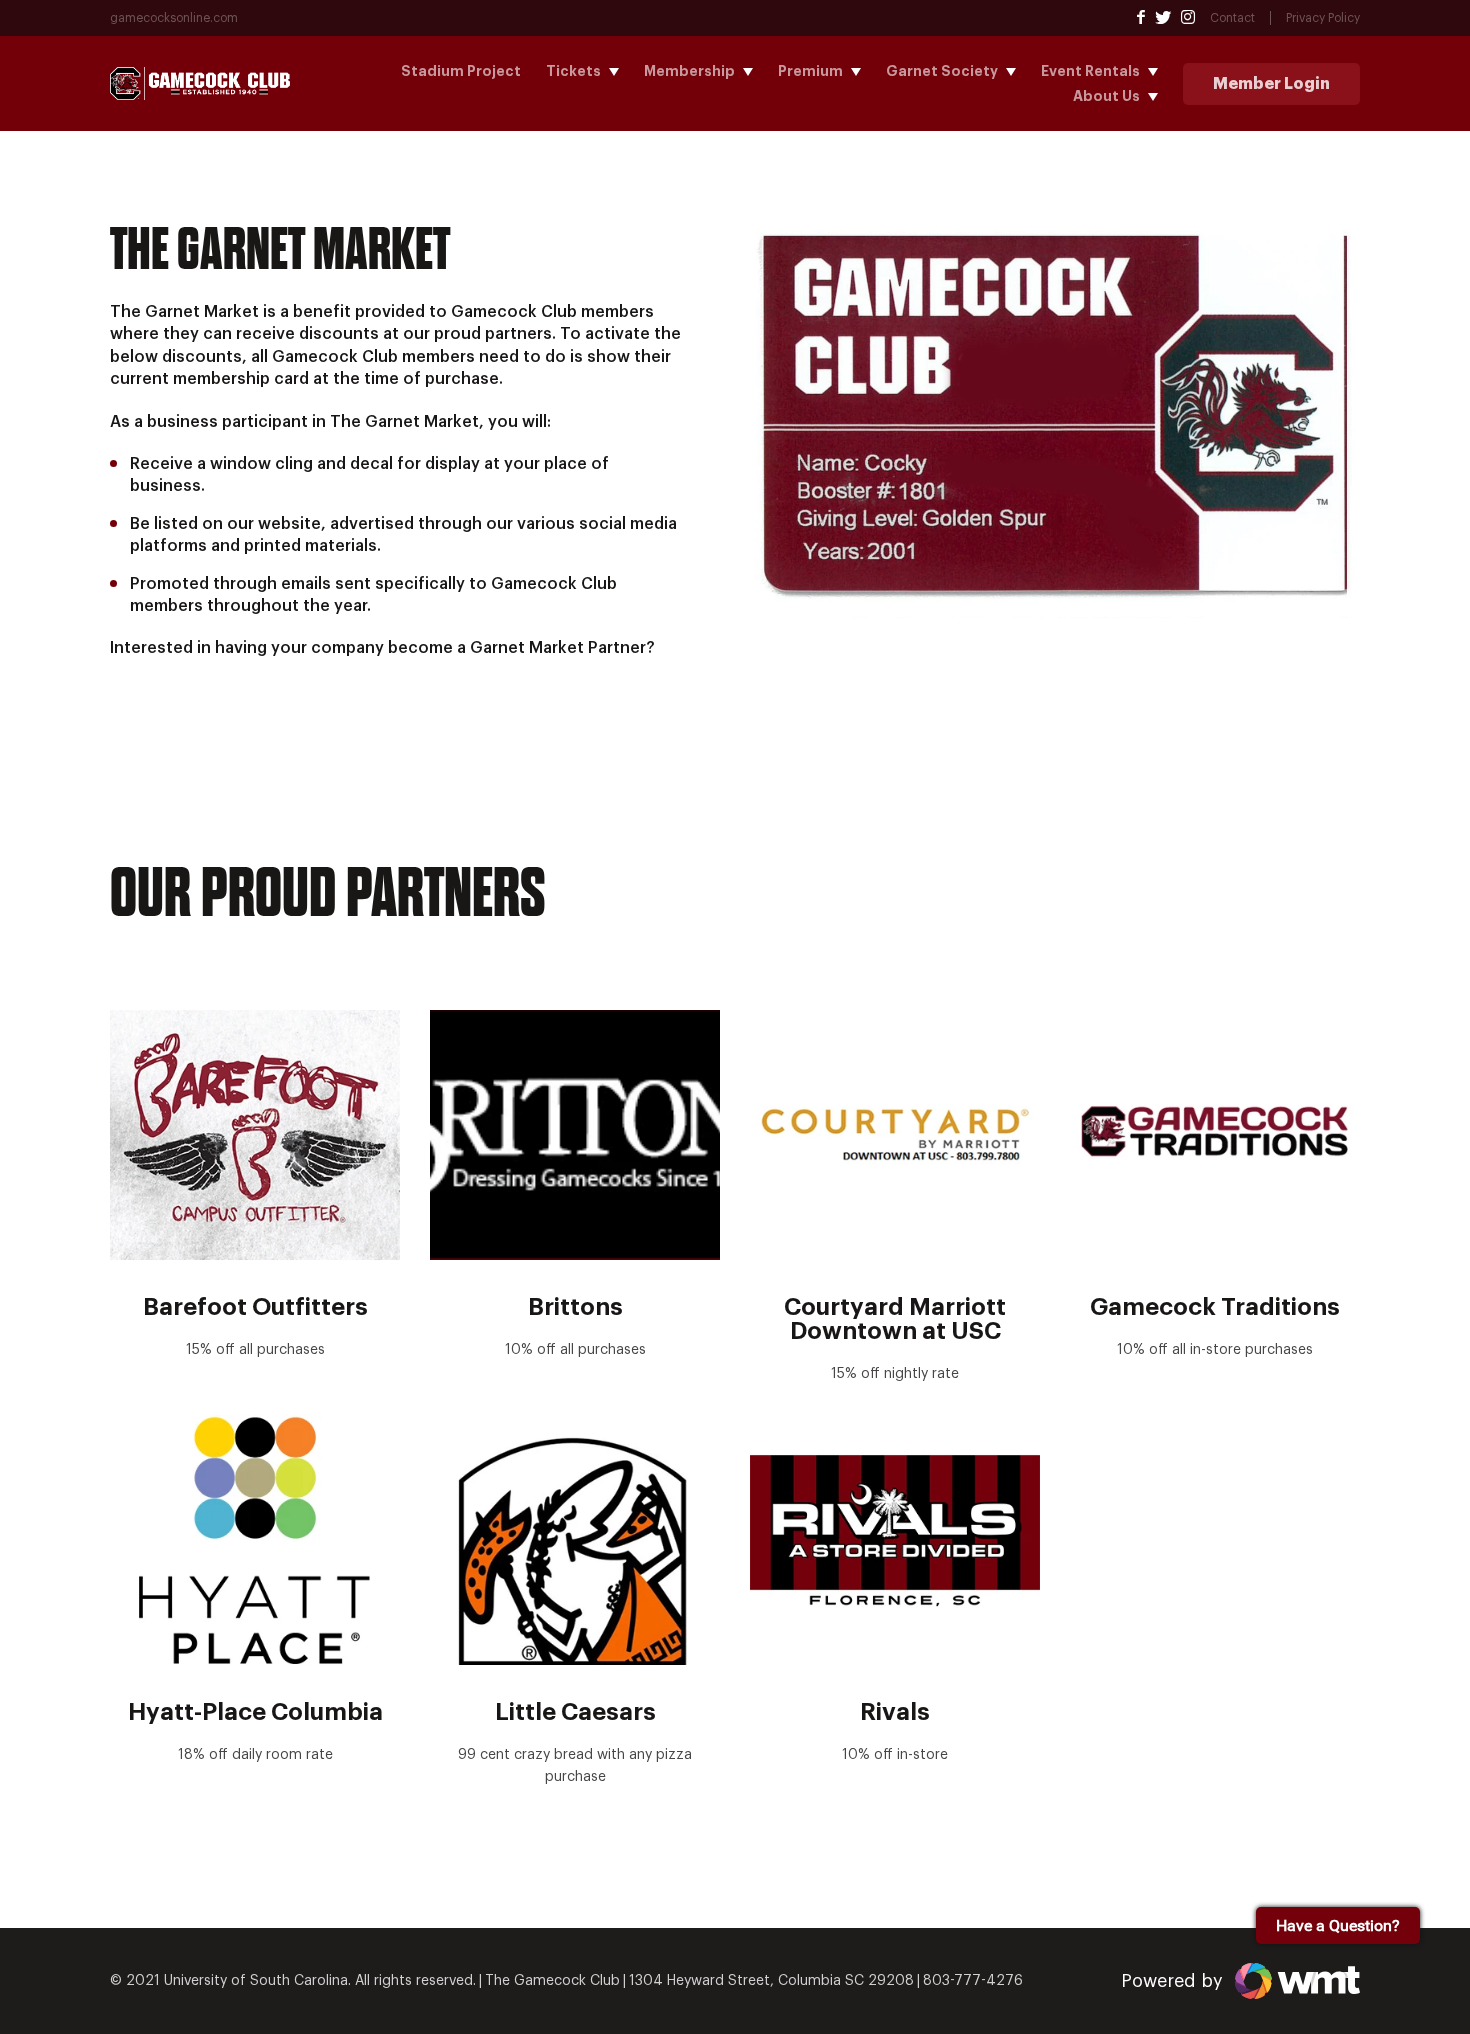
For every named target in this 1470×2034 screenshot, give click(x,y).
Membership (689, 71)
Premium (810, 71)
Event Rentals (1090, 71)
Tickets (573, 71)
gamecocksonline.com (174, 18)
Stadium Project (461, 71)
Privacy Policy (1323, 18)
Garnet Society (942, 71)
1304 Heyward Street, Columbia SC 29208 (771, 1981)
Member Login (1271, 84)
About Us (1106, 96)
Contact (1232, 18)
